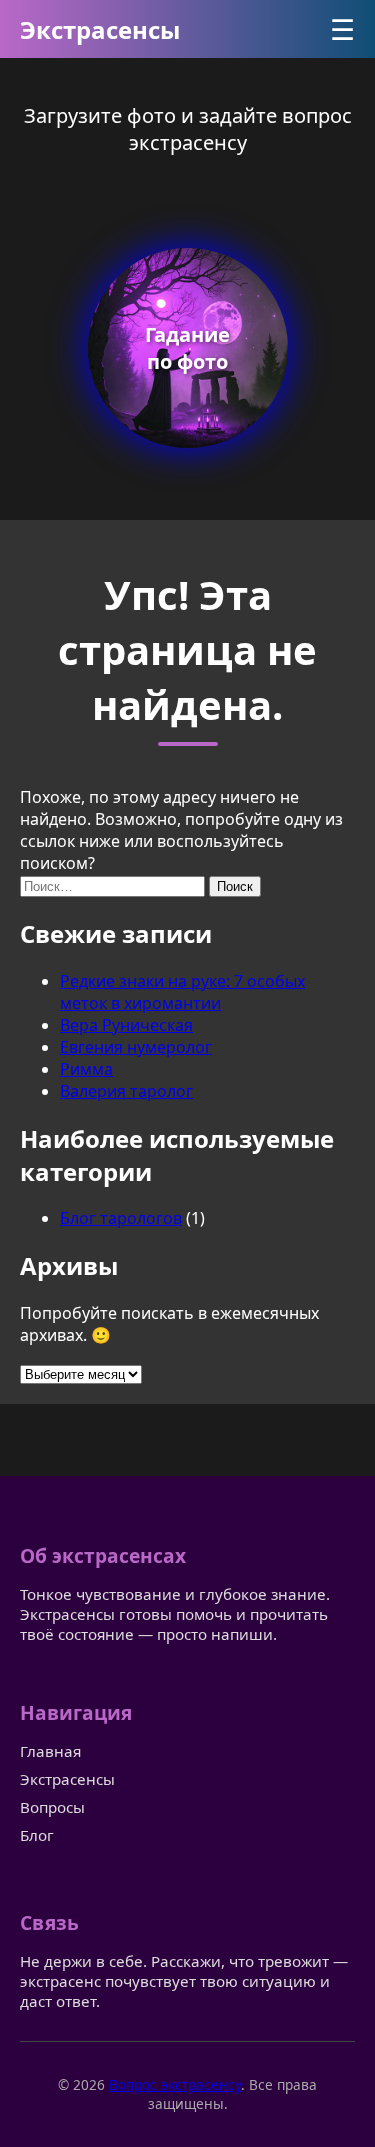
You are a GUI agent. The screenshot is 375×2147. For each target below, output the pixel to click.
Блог (37, 1835)
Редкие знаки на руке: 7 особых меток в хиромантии (182, 992)
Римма (86, 1069)
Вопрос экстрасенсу (175, 2084)
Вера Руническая (126, 1025)
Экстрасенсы (100, 29)
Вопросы (52, 1807)
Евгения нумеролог (136, 1047)
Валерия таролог (126, 1091)
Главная (50, 1751)
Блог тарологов (121, 1218)
